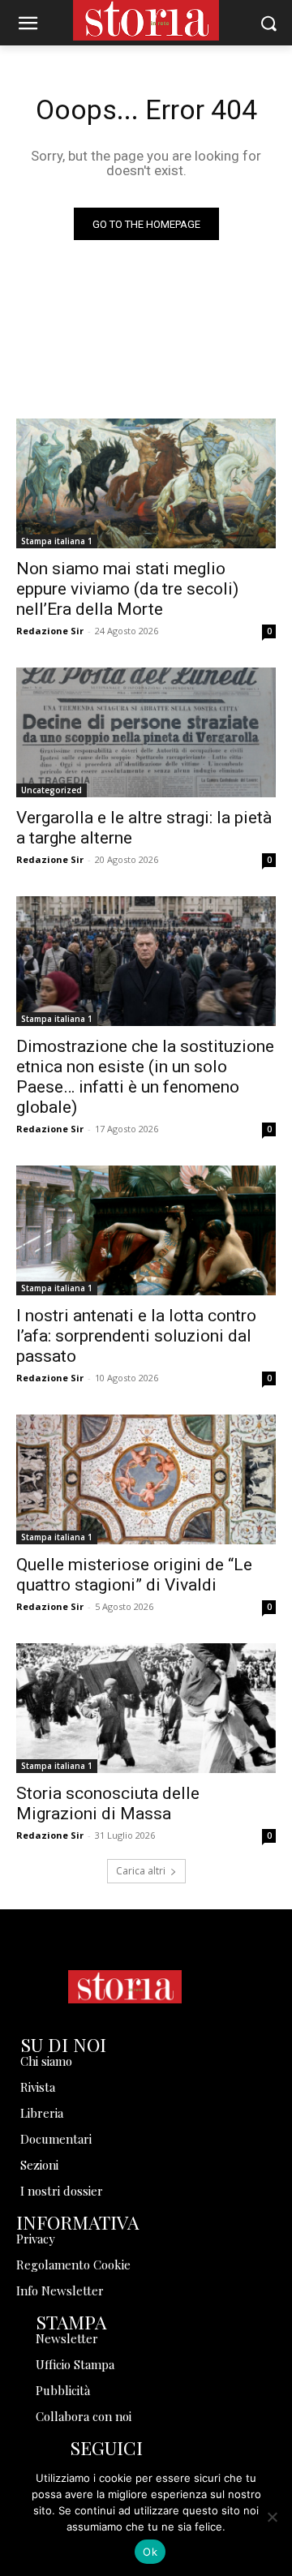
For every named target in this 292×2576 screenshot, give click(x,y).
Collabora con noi (84, 2416)
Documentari (56, 2139)
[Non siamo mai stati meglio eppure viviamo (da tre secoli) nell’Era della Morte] (146, 483)
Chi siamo (46, 2061)
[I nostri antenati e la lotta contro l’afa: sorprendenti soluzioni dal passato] (146, 1230)
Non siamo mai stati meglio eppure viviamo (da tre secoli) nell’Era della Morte (127, 589)
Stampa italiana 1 (57, 541)
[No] (272, 2517)
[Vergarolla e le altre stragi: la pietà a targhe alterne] (146, 732)
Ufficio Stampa (75, 2364)
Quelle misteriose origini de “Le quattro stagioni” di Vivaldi (134, 1575)
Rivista (38, 2087)
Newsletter (67, 2338)
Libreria (42, 2113)
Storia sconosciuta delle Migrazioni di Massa (108, 1803)
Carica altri (141, 1871)
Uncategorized (52, 790)
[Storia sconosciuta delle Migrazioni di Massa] (146, 1708)
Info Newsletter (60, 2290)
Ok (150, 2552)
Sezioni (39, 2165)
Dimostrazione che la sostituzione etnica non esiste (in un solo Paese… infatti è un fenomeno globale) (145, 1077)
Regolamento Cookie (73, 2265)
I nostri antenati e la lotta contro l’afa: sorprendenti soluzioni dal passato (136, 1336)
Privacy (36, 2239)
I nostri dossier (62, 2191)
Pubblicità (63, 2390)
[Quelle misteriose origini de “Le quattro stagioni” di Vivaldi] (146, 1479)
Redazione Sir (50, 631)
